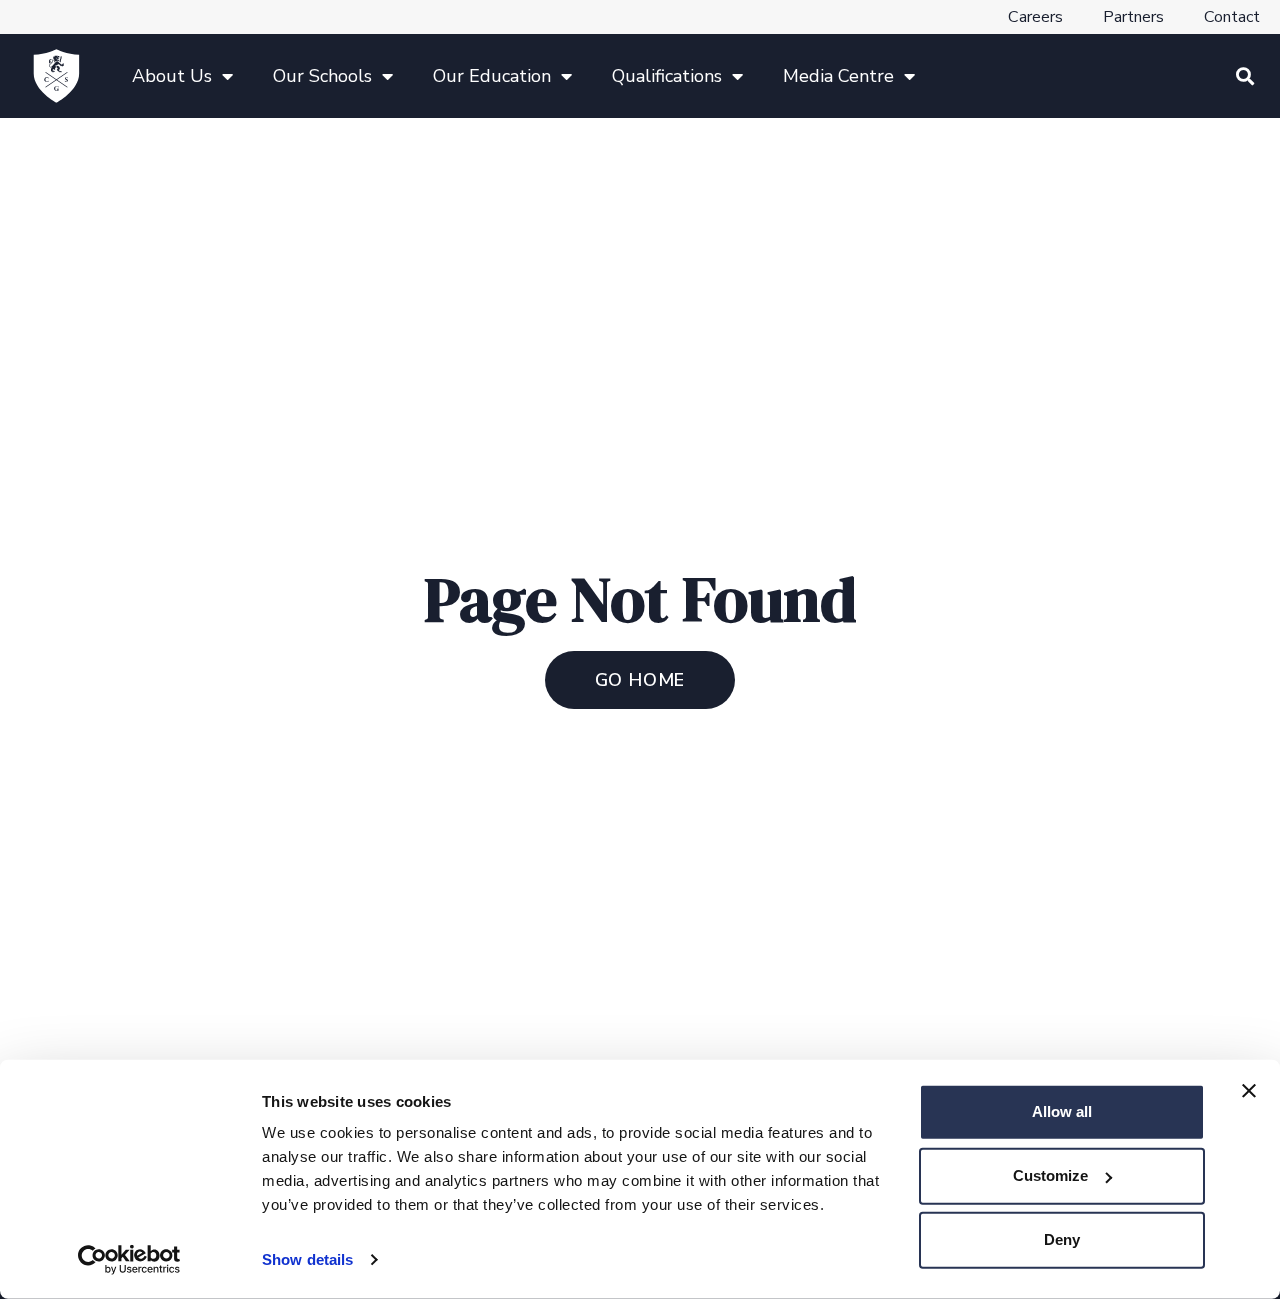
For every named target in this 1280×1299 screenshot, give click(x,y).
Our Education (492, 76)
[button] (1244, 76)
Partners (1133, 17)
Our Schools (322, 76)
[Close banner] (1249, 1091)
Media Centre (838, 76)
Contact (1232, 17)
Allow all (1062, 1111)
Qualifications (667, 76)
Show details (307, 1259)
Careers (1035, 17)
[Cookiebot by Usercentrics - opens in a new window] (129, 1260)
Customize (1050, 1175)
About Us (172, 76)
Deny (1062, 1239)
